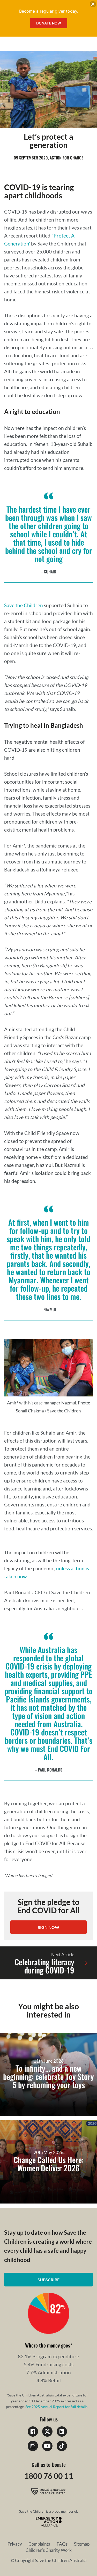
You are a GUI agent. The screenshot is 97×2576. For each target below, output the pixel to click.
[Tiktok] (62, 2446)
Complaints (39, 2544)
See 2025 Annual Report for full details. (57, 2407)
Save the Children (24, 605)
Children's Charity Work (49, 2550)
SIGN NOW (48, 1927)
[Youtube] (47, 2446)
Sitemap (82, 2544)
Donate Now (49, 23)
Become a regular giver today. (49, 11)
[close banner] (93, 5)
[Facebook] (33, 2431)
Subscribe (48, 2280)
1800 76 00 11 (49, 2476)
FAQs (62, 2544)
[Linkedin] (62, 2431)
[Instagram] (33, 2446)
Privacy (15, 2544)
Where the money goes (48, 2345)
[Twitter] (47, 2431)
